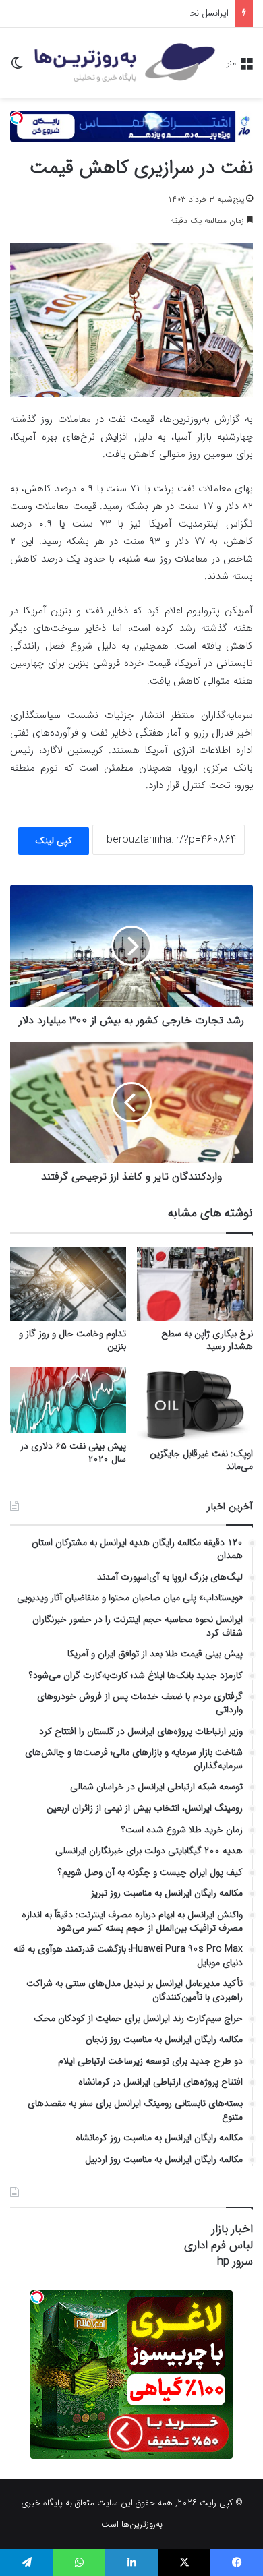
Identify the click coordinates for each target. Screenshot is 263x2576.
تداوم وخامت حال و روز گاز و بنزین (72, 1340)
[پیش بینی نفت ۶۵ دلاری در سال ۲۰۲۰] (68, 1400)
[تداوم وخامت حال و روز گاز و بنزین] (68, 1284)
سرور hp (235, 2262)
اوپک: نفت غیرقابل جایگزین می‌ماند (201, 1460)
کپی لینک (54, 841)
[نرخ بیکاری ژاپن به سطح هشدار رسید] (195, 1284)
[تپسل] (17, 118)
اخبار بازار (232, 2229)
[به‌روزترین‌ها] (125, 63)
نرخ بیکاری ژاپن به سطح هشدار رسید (207, 1340)
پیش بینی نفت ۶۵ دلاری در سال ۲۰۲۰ (73, 1452)
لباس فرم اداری (218, 2245)
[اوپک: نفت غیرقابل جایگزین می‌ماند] (195, 1404)
